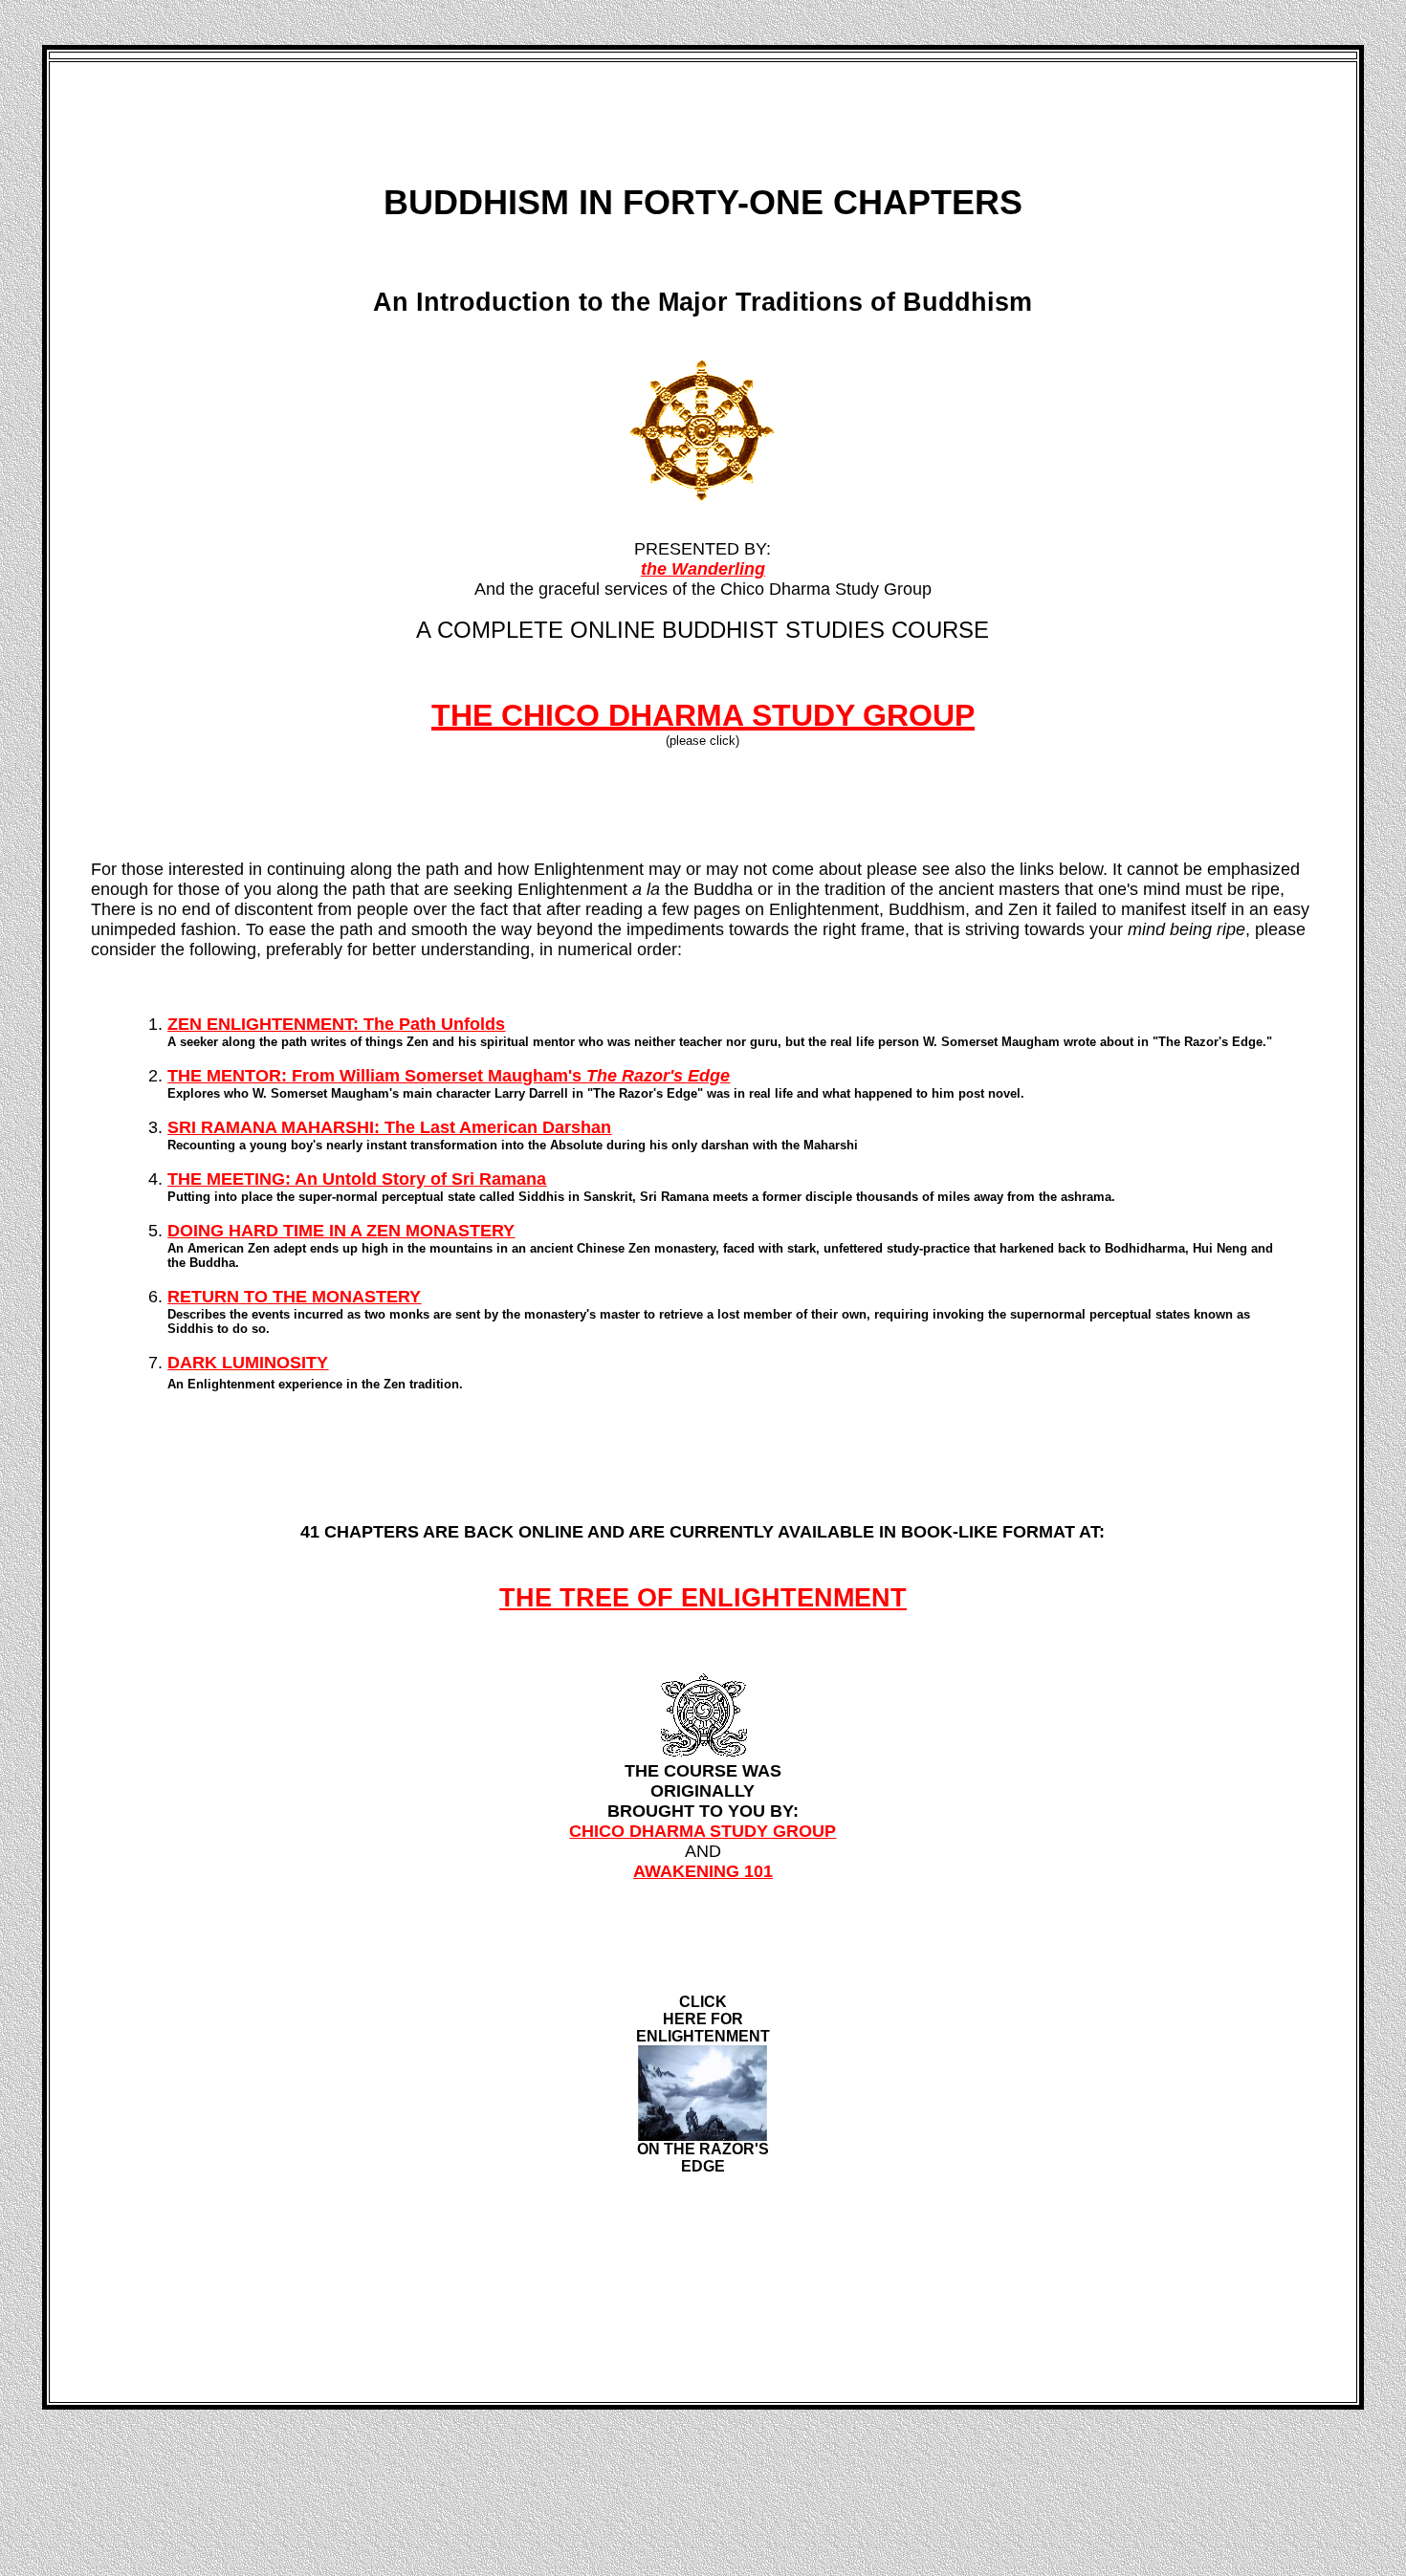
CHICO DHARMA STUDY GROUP (703, 1831)
